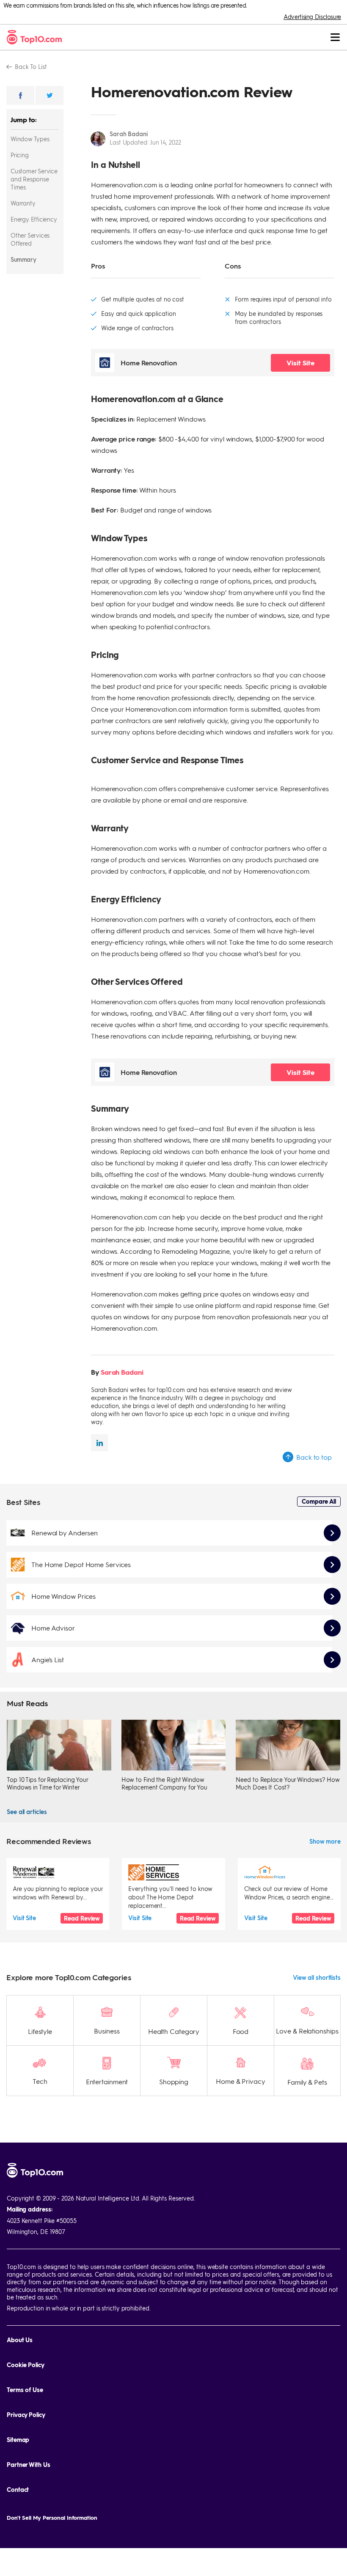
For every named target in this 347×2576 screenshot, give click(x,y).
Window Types (30, 139)
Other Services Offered (30, 239)
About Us (20, 2340)
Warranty (23, 203)
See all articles (27, 1811)
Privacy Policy (26, 2415)
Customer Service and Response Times (34, 179)
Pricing (20, 155)
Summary (23, 259)
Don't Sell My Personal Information (52, 2517)
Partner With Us (29, 2465)
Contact (18, 2490)
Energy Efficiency (34, 219)
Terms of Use (25, 2390)
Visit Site (300, 363)
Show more (325, 1841)
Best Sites (23, 1502)
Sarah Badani (129, 134)
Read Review (82, 1918)
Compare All (319, 1501)
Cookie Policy (26, 2365)
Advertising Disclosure (312, 16)
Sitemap (18, 2440)
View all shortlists (317, 1977)
